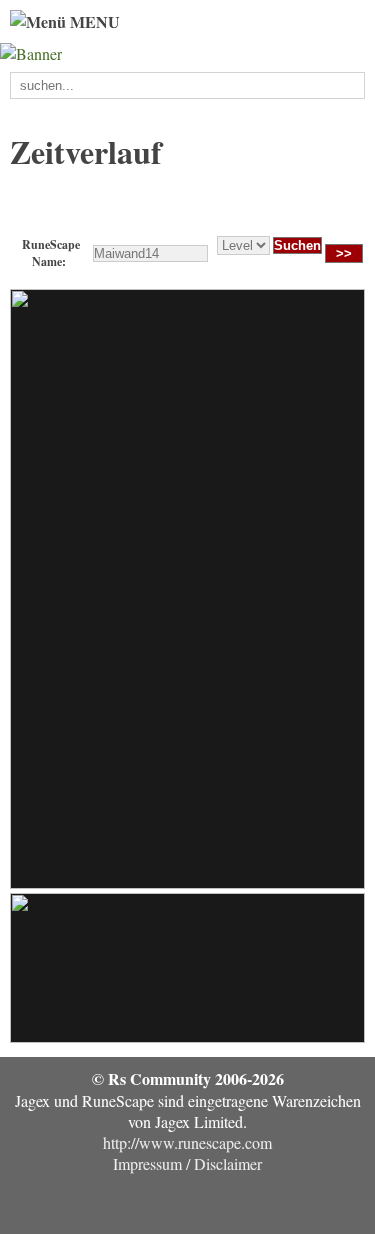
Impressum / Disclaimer (187, 1163)
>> (344, 253)
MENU (93, 21)
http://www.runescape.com (187, 1142)
